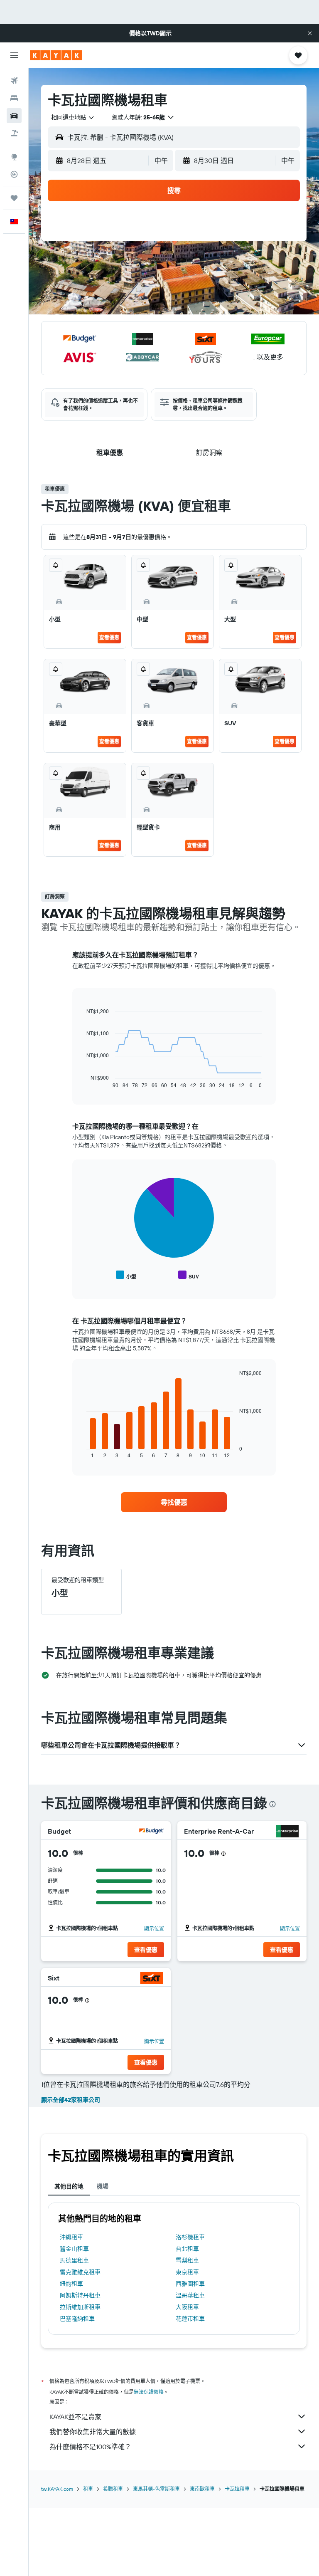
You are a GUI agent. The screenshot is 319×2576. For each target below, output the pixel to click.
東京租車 (187, 2272)
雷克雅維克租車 (80, 2272)
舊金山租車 (74, 2249)
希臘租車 (113, 2489)
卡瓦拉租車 (237, 2489)
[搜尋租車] (14, 116)
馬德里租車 (74, 2260)
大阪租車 (187, 2307)
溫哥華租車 (190, 2295)
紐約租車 (71, 2284)
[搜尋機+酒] (14, 133)
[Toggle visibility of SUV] (189, 1275)
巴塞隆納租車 (77, 2319)
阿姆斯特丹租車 (80, 2295)
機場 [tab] (103, 2186)
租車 (88, 2489)
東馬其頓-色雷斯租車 (156, 2489)
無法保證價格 (149, 2392)
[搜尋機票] (14, 81)
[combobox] (73, 117)
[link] (174, 1502)
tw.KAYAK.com (57, 2489)
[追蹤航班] (14, 174)
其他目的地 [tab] (69, 2186)
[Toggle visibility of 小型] (126, 1275)
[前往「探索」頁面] (14, 157)
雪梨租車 (187, 2260)
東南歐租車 (202, 2489)
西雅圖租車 (190, 2284)
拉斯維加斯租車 (80, 2307)
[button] (310, 33)
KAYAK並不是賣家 (75, 2417)
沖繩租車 (71, 2237)
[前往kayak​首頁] (56, 55)
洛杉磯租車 (190, 2237)
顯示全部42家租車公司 (71, 2100)
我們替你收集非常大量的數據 (93, 2432)
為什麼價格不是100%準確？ (90, 2447)
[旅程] (14, 198)
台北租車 (187, 2249)
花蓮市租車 (190, 2319)
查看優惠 (109, 637)
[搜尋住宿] (14, 98)
